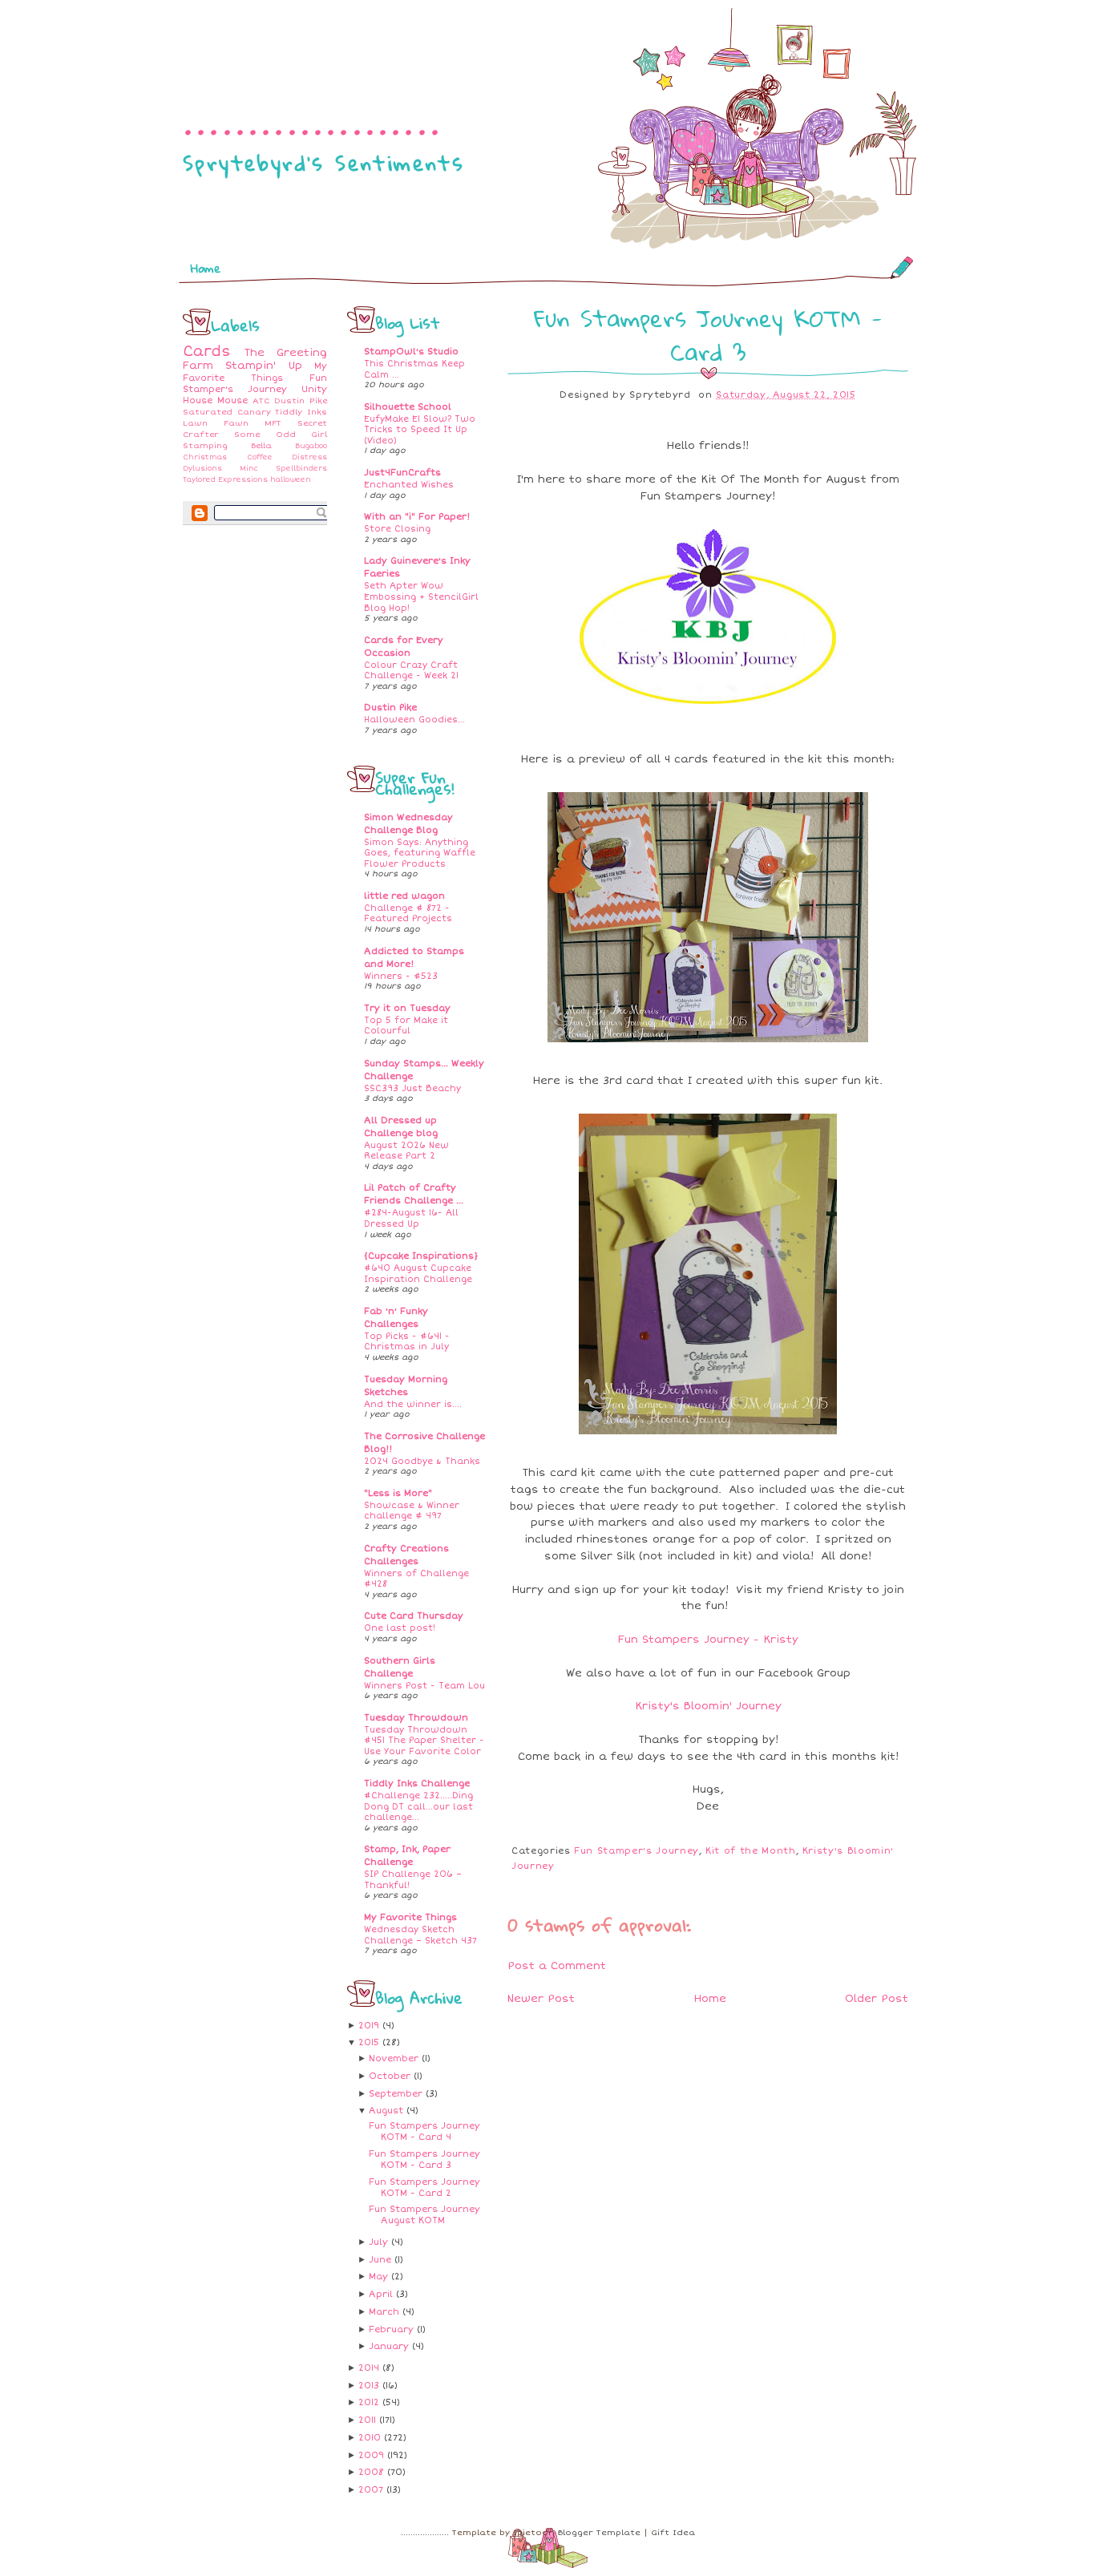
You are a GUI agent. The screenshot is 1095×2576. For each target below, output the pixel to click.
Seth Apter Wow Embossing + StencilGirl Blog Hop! (421, 596)
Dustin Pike (301, 401)
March (386, 2312)
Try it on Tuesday (407, 1008)
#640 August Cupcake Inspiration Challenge (418, 1274)
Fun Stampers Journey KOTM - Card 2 (424, 2188)
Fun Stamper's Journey (255, 384)
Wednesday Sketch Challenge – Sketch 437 (420, 1935)
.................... (313, 117)
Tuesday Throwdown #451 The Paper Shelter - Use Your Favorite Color (424, 1741)
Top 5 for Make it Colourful (406, 1026)
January (390, 2346)
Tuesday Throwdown (416, 1718)
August (388, 2111)
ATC (261, 401)
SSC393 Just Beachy (412, 1088)
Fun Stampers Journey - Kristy (708, 1640)
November (395, 2058)
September (397, 2094)
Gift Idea (673, 2533)
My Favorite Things (255, 372)
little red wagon (404, 896)
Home (206, 268)
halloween (291, 480)
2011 (369, 2420)
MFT (273, 423)
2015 (370, 2042)
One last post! (400, 1628)
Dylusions (202, 469)
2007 (372, 2490)
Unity (314, 389)
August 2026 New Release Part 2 (406, 1151)
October (391, 2076)
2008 (373, 2472)
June (382, 2260)
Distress (309, 457)
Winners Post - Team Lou (424, 1686)
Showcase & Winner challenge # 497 (412, 1511)
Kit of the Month (750, 1851)
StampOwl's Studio (411, 352)
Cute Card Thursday (414, 1616)
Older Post (877, 1999)
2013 (370, 2386)
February (393, 2329)
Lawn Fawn (216, 423)
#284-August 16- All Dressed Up (411, 1218)
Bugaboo (311, 446)
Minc (249, 469)
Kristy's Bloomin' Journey (708, 1706)
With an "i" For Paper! (417, 517)
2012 (370, 2402)
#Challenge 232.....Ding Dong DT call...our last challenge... (418, 1806)
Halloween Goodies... (414, 720)
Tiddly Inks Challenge (417, 1783)
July (380, 2242)
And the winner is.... (413, 1404)
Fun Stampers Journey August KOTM (424, 2215)
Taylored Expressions (225, 480)
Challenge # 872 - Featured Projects (408, 914)
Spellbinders (301, 469)
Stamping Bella (227, 446)
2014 (370, 2368)
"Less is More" (398, 1493)
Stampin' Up (263, 366)
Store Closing (397, 529)
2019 (370, 2026)
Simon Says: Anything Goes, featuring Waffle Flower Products (420, 853)
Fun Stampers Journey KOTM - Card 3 (424, 2159)
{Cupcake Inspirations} (421, 1256)
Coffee (260, 457)
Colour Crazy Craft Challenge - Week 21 (411, 671)
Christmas (205, 457)
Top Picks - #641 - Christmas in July (407, 1342)
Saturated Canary (227, 412)
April (382, 2294)
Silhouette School (408, 407)
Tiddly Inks (301, 412)
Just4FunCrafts (402, 473)
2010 (371, 2438)
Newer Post (541, 1999)
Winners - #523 (401, 976)
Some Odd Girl (281, 435)
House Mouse (215, 400)
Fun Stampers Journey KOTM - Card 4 (424, 2131)
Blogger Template (599, 2533)
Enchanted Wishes (409, 485)
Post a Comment (557, 1966)
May (380, 2277)
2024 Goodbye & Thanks (422, 1461)
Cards (207, 352)
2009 (373, 2455)
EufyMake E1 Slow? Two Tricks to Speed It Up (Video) (420, 430)
